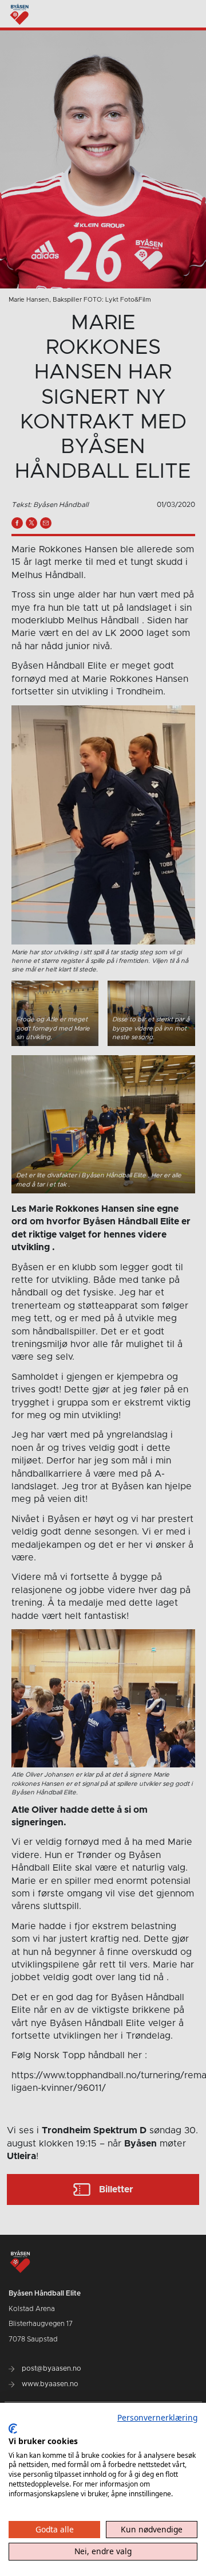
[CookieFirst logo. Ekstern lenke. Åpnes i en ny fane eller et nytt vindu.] (13, 2429)
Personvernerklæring (157, 2417)
